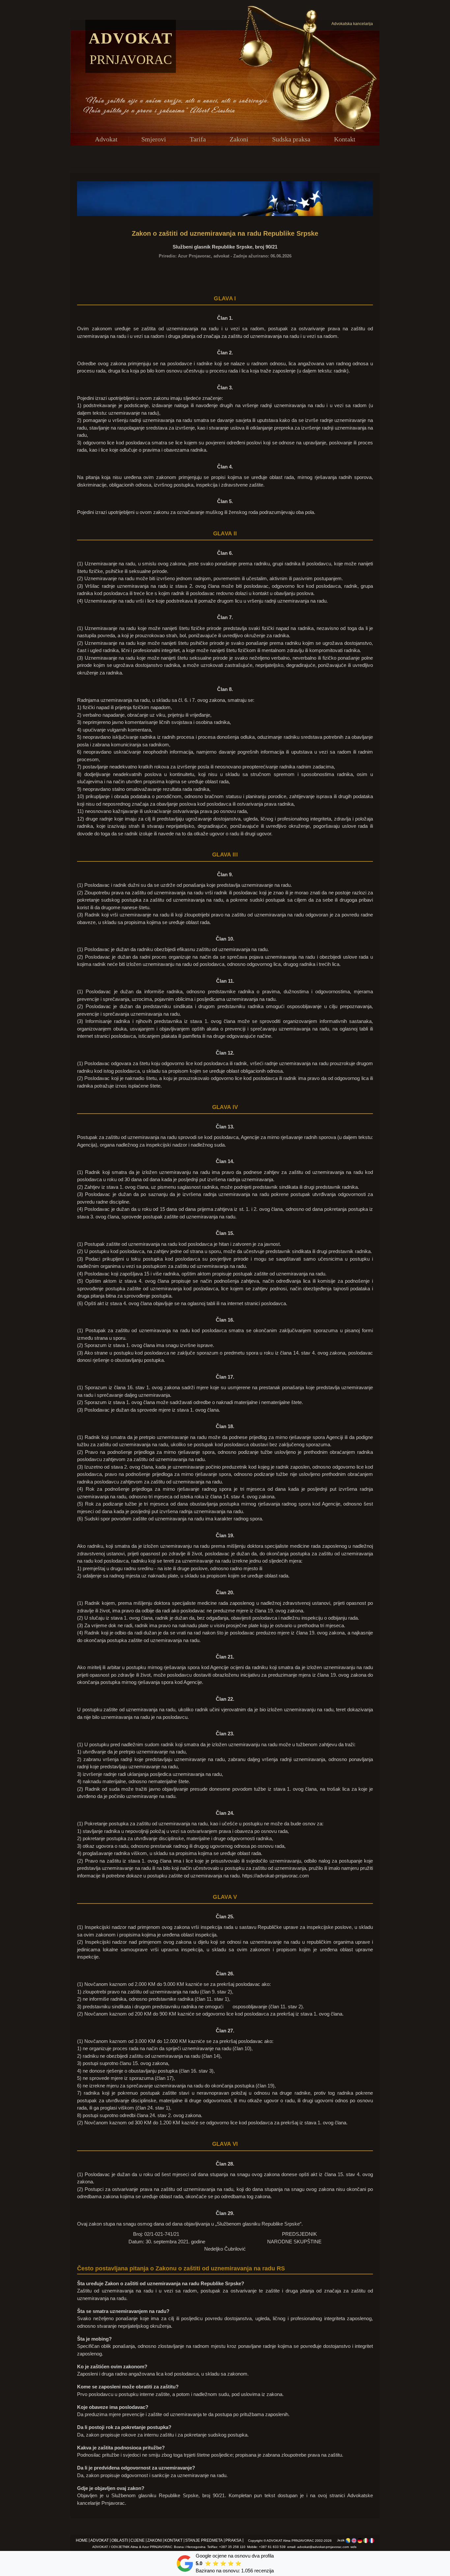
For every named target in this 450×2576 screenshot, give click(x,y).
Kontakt (345, 139)
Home (82, 2540)
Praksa (233, 2540)
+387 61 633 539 (272, 2547)
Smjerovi (154, 139)
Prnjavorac (131, 60)
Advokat (131, 38)
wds (353, 2547)
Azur (145, 2547)
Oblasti (120, 2540)
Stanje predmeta (204, 2540)
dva (256, 2556)
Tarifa (198, 139)
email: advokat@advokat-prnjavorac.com (318, 2547)
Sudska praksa (291, 139)
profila (267, 2556)
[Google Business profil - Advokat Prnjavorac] (185, 2563)
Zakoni (239, 139)
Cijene (138, 2540)
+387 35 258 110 (232, 2547)
